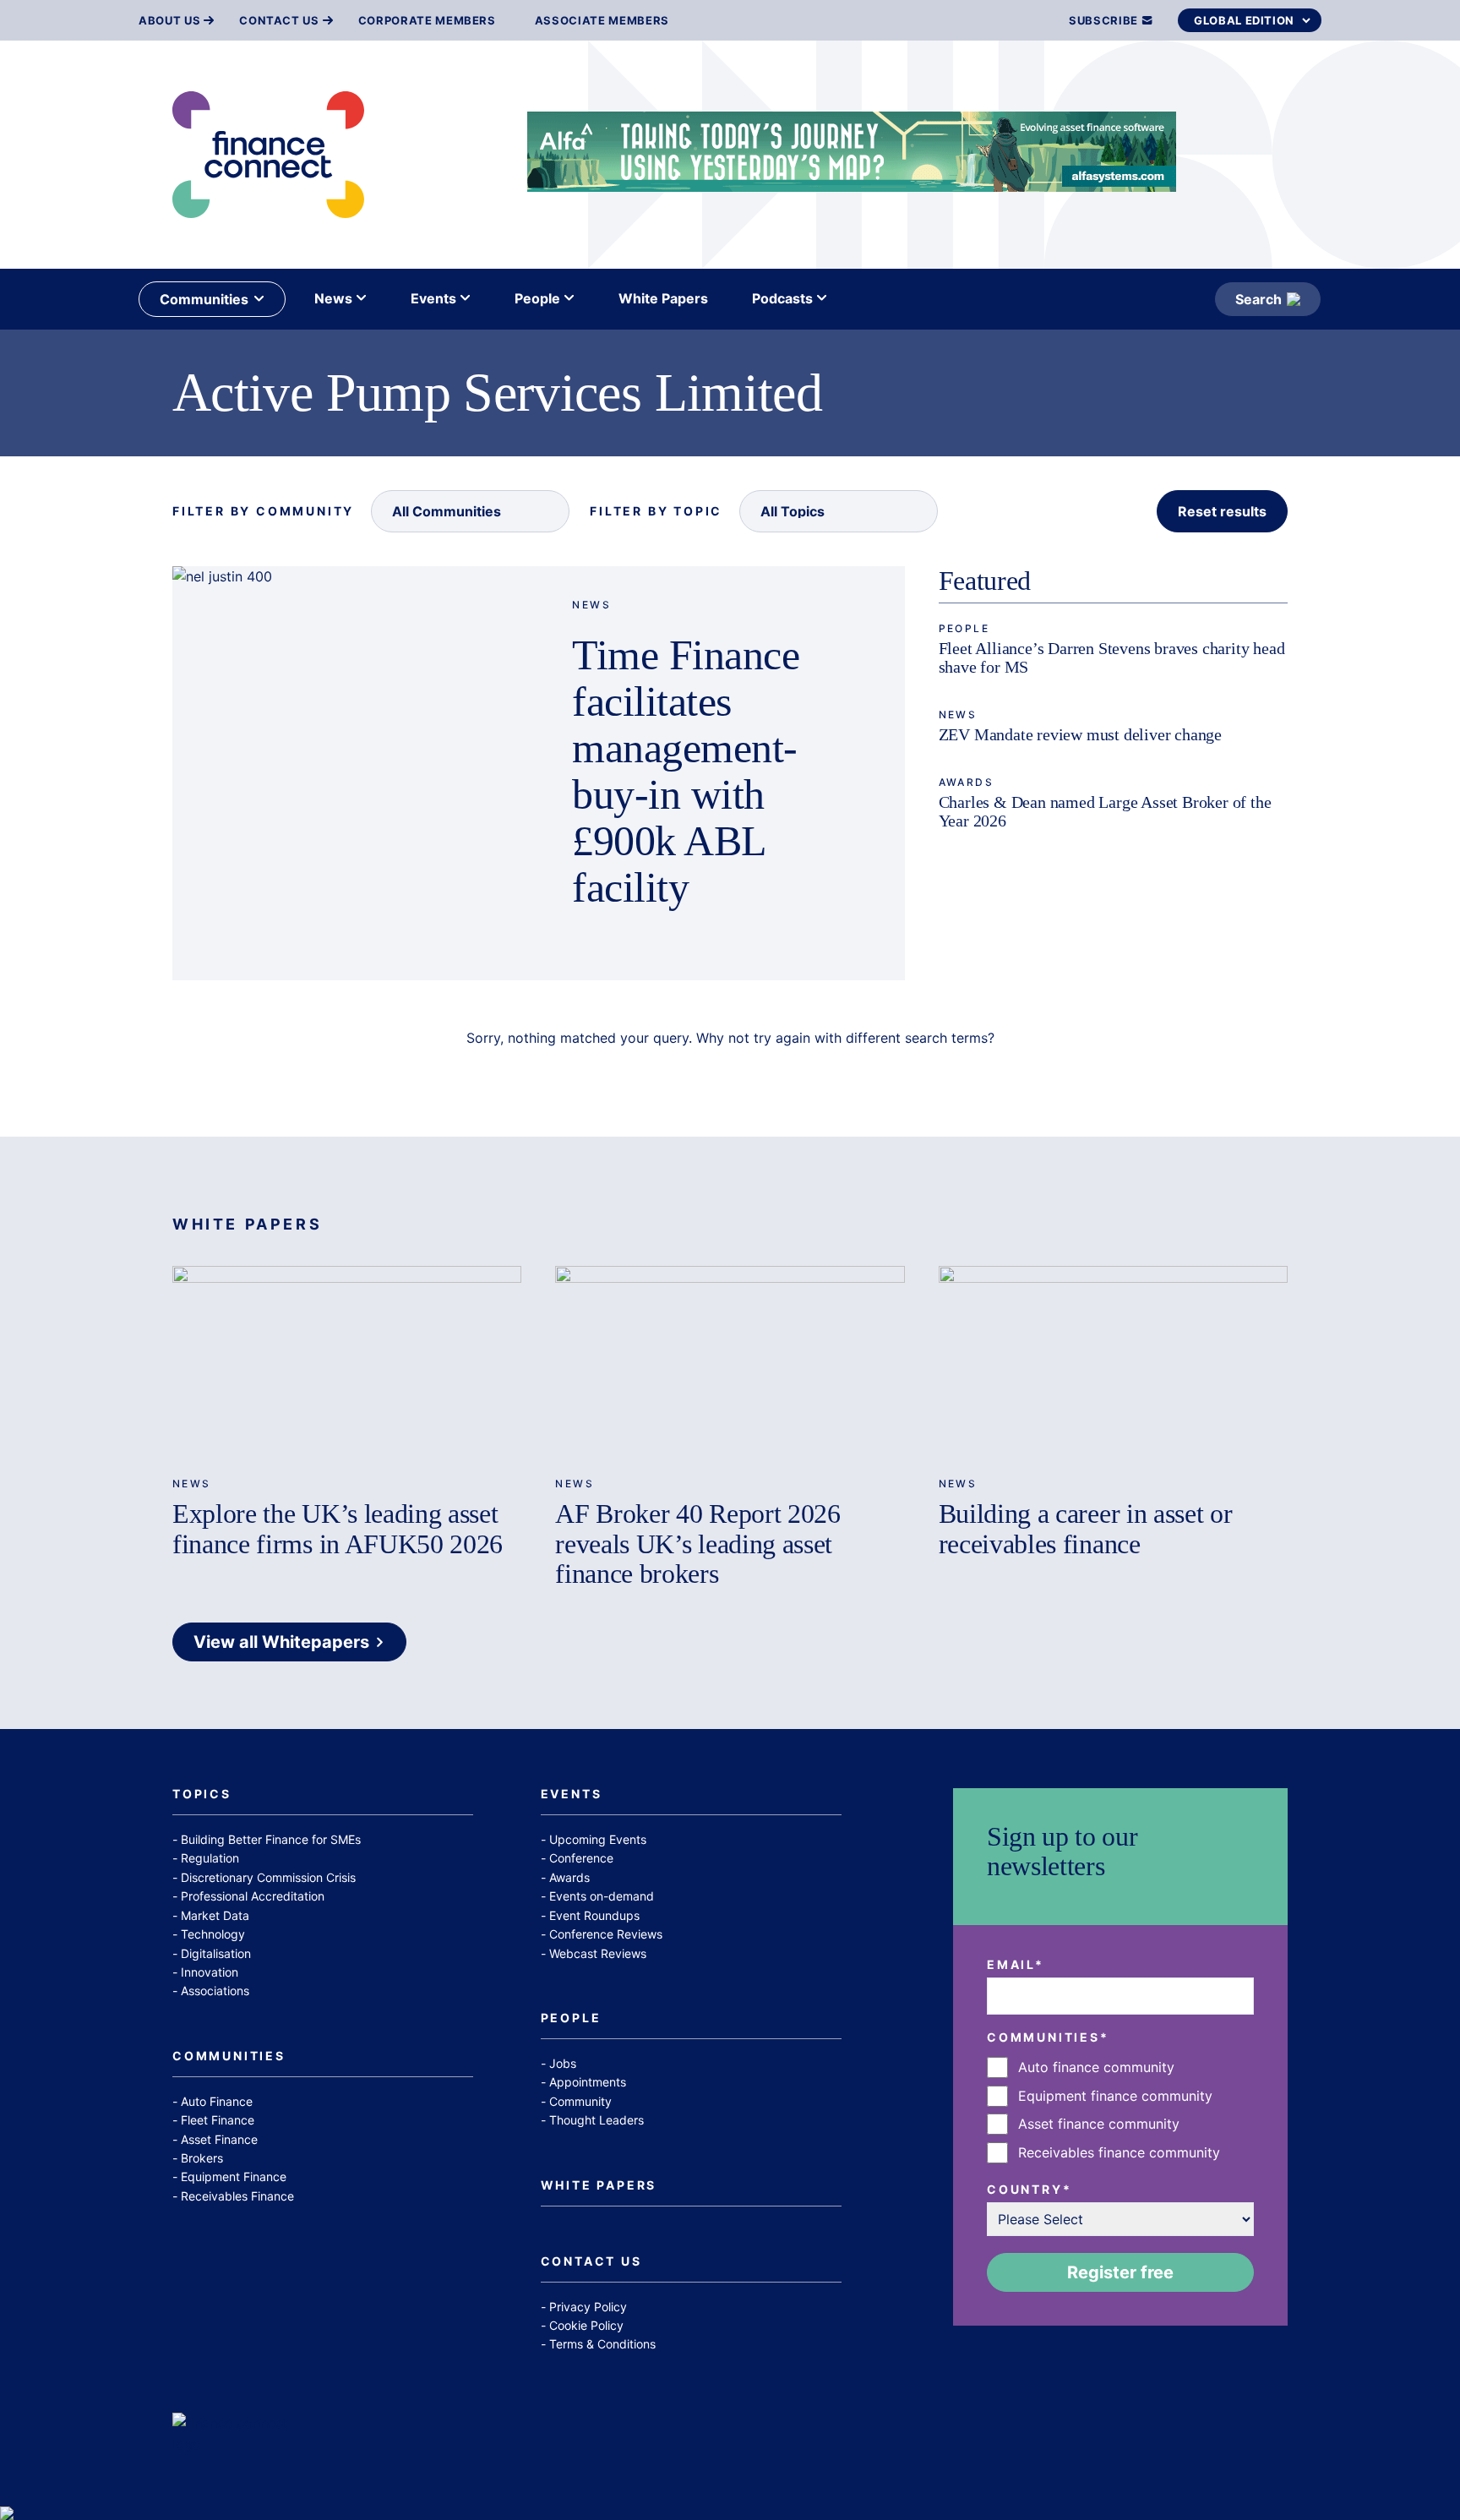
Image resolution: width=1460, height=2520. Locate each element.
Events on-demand (602, 1896)
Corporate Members (427, 21)
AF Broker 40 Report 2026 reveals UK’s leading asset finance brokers (697, 1543)
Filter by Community (263, 511)
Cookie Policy (586, 2325)
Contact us (279, 21)
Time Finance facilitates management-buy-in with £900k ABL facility (686, 771)
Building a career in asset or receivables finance (1086, 1528)
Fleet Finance (218, 2120)
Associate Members (602, 21)
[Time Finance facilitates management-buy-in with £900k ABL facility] (355, 773)
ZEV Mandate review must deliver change (1080, 734)
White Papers (599, 2186)
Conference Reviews (606, 1934)
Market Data (215, 1915)
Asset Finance (219, 2139)
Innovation (210, 1972)
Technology (213, 1934)
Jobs (563, 2063)
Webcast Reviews (598, 1953)
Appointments (588, 2082)
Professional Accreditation (253, 1896)
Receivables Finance (237, 2196)
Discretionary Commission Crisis (268, 1877)
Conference (581, 1858)
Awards (966, 782)
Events (572, 1795)
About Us (169, 21)
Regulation (210, 1858)
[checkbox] (1120, 2110)
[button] (470, 511)
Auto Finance (217, 2101)
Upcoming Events (598, 1839)
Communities (229, 2056)
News (591, 605)
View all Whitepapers (281, 1642)
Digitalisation (216, 1953)
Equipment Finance (234, 2176)
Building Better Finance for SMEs (271, 1839)
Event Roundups (594, 1915)
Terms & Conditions (602, 2344)
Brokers (202, 2158)
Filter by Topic (656, 511)
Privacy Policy (588, 2307)
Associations (215, 1991)
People (964, 628)
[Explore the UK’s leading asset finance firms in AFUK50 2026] (347, 1364)
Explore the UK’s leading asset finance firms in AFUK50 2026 (338, 1528)
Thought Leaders (597, 2120)
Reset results (1222, 511)
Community (580, 2101)
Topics (202, 1795)
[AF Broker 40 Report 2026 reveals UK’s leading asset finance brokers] (730, 1364)
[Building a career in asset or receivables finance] (1113, 1364)
